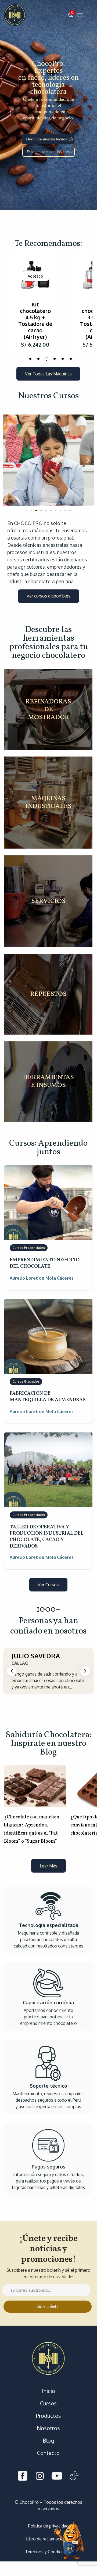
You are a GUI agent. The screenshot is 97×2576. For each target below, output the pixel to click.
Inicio (48, 2391)
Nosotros (48, 2428)
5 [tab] (63, 359)
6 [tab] (71, 359)
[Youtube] (57, 2477)
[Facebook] (23, 2477)
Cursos (48, 2403)
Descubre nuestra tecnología (50, 139)
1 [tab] (30, 359)
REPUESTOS (48, 994)
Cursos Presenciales (29, 1248)
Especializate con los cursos (50, 152)
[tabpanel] (37, 303)
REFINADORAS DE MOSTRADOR (48, 710)
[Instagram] (40, 2477)
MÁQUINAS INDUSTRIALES (48, 803)
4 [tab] (55, 359)
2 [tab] (38, 359)
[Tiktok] (74, 2477)
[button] (71, 15)
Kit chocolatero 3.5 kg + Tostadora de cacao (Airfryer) (37, 320)
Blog (48, 2440)
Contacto (48, 2453)
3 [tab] (46, 359)
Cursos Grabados (26, 1381)
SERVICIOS (48, 901)
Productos (48, 2416)
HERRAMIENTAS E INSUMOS (48, 1082)
